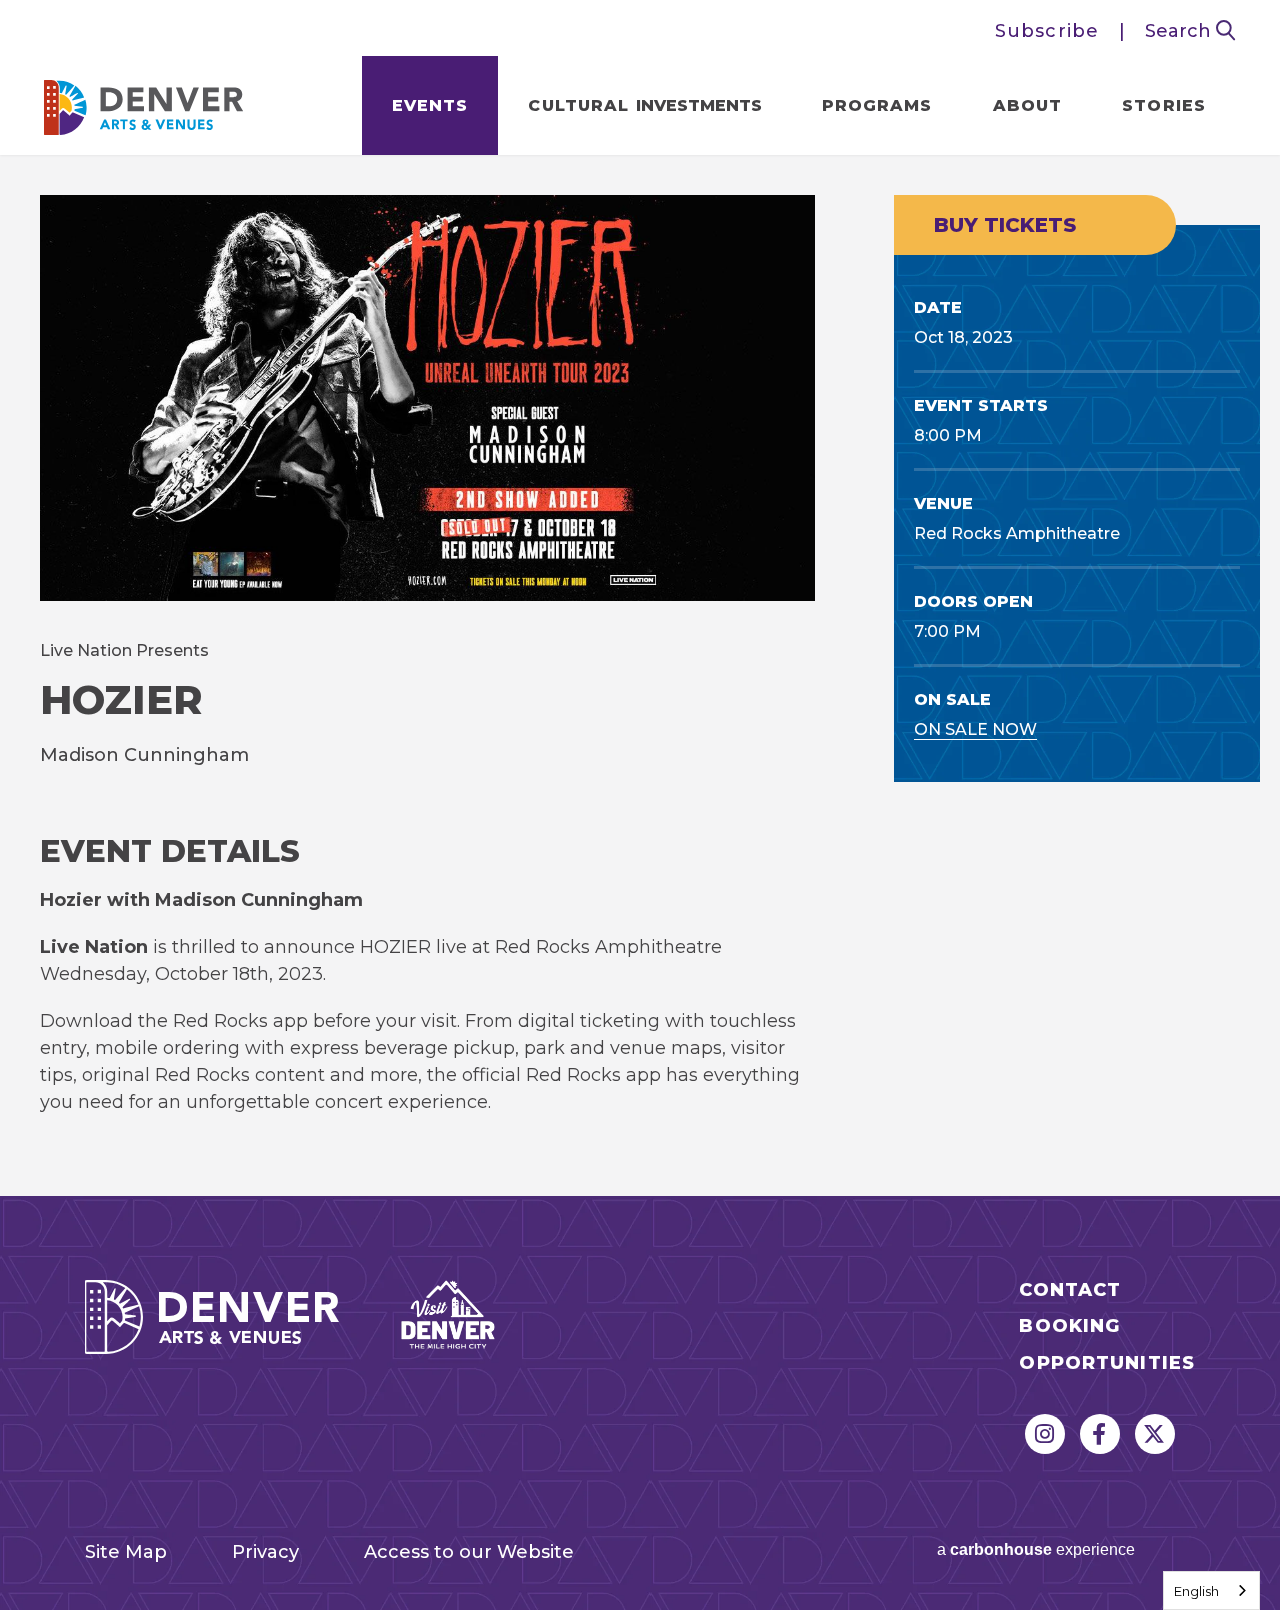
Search (1180, 31)
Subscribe (1047, 31)
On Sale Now (975, 729)
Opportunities (1107, 1363)
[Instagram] (1045, 1434)
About (1028, 105)
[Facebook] (1100, 1434)
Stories (1164, 105)
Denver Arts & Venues (144, 101)
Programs (877, 105)
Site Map (126, 1552)
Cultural (644, 105)
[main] (640, 675)
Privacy (265, 1552)
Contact (1070, 1290)
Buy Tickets (1005, 225)
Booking (1069, 1326)
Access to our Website (469, 1552)
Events (430, 105)
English (1196, 1591)
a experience (1036, 1549)
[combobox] (1211, 1590)
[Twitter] (1155, 1434)
